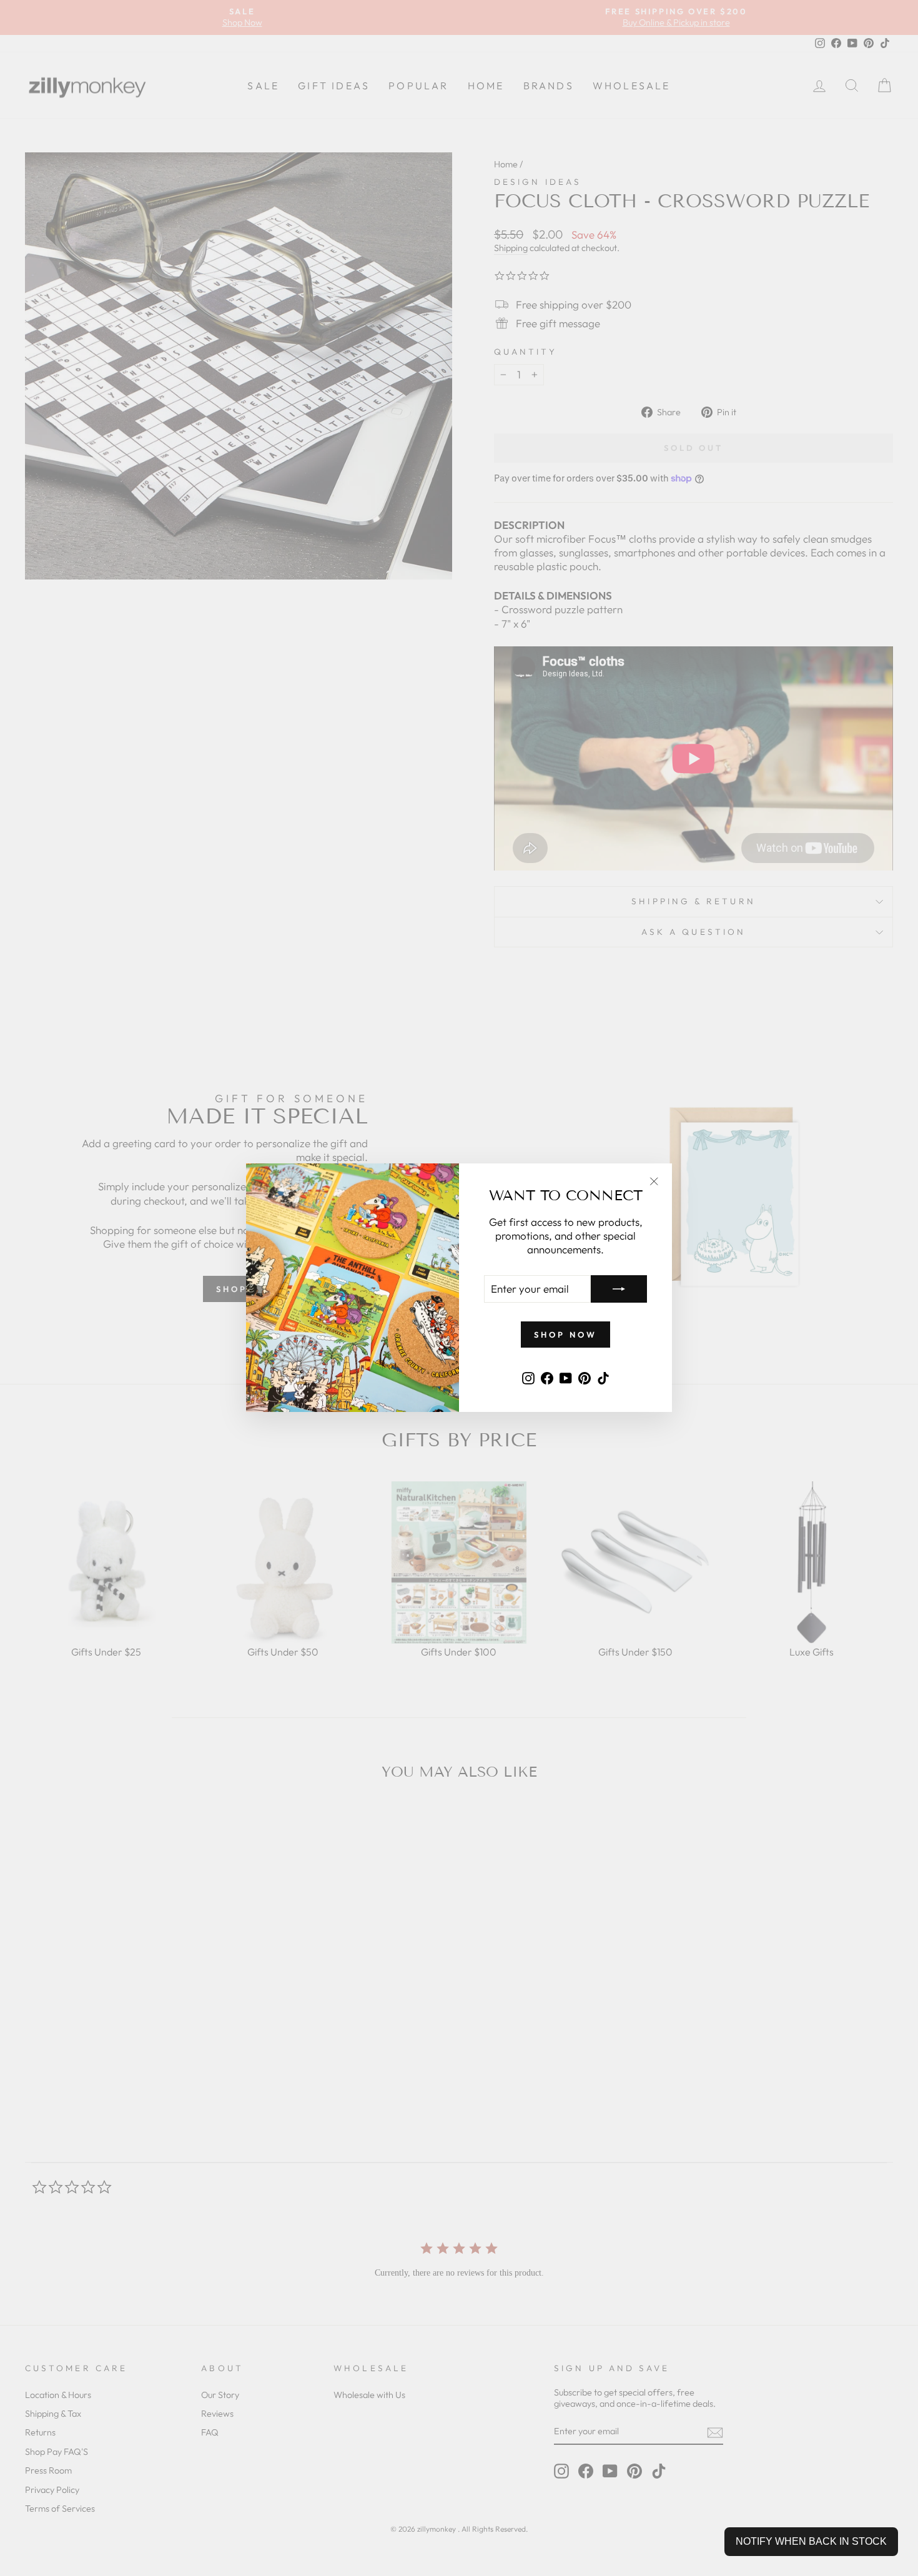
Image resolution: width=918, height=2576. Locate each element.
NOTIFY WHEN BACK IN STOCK (811, 2541)
